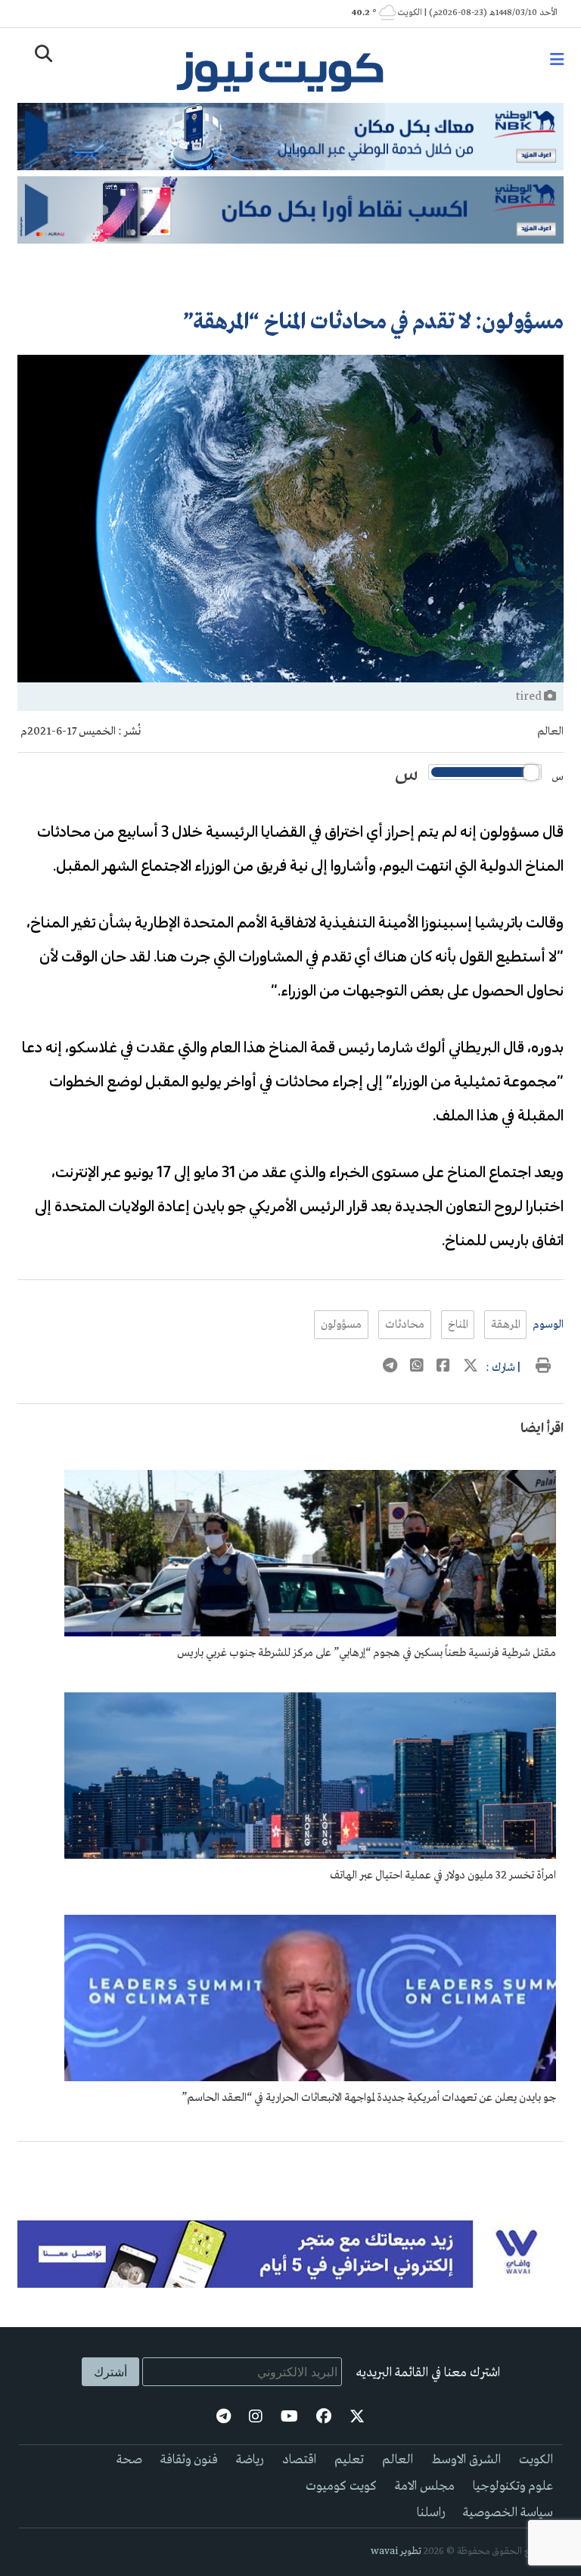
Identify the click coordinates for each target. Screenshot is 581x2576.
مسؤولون (341, 1325)
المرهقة (505, 1325)
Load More (290, 2166)
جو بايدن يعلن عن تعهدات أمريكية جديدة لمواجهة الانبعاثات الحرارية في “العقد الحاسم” (369, 2098)
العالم (550, 732)
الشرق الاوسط (466, 2460)
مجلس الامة (425, 2486)
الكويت (536, 2460)
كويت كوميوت (341, 2486)
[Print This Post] (543, 1368)
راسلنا (431, 2513)
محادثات (405, 1325)
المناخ (458, 1325)
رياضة (250, 2460)
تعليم (349, 2460)
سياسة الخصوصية (508, 2513)
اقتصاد (299, 2460)
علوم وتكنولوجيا (513, 2486)
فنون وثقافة (189, 2460)
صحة (129, 2460)
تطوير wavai (396, 2551)
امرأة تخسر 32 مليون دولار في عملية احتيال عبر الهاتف (443, 1875)
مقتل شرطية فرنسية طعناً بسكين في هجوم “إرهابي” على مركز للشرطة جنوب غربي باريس (367, 1653)
